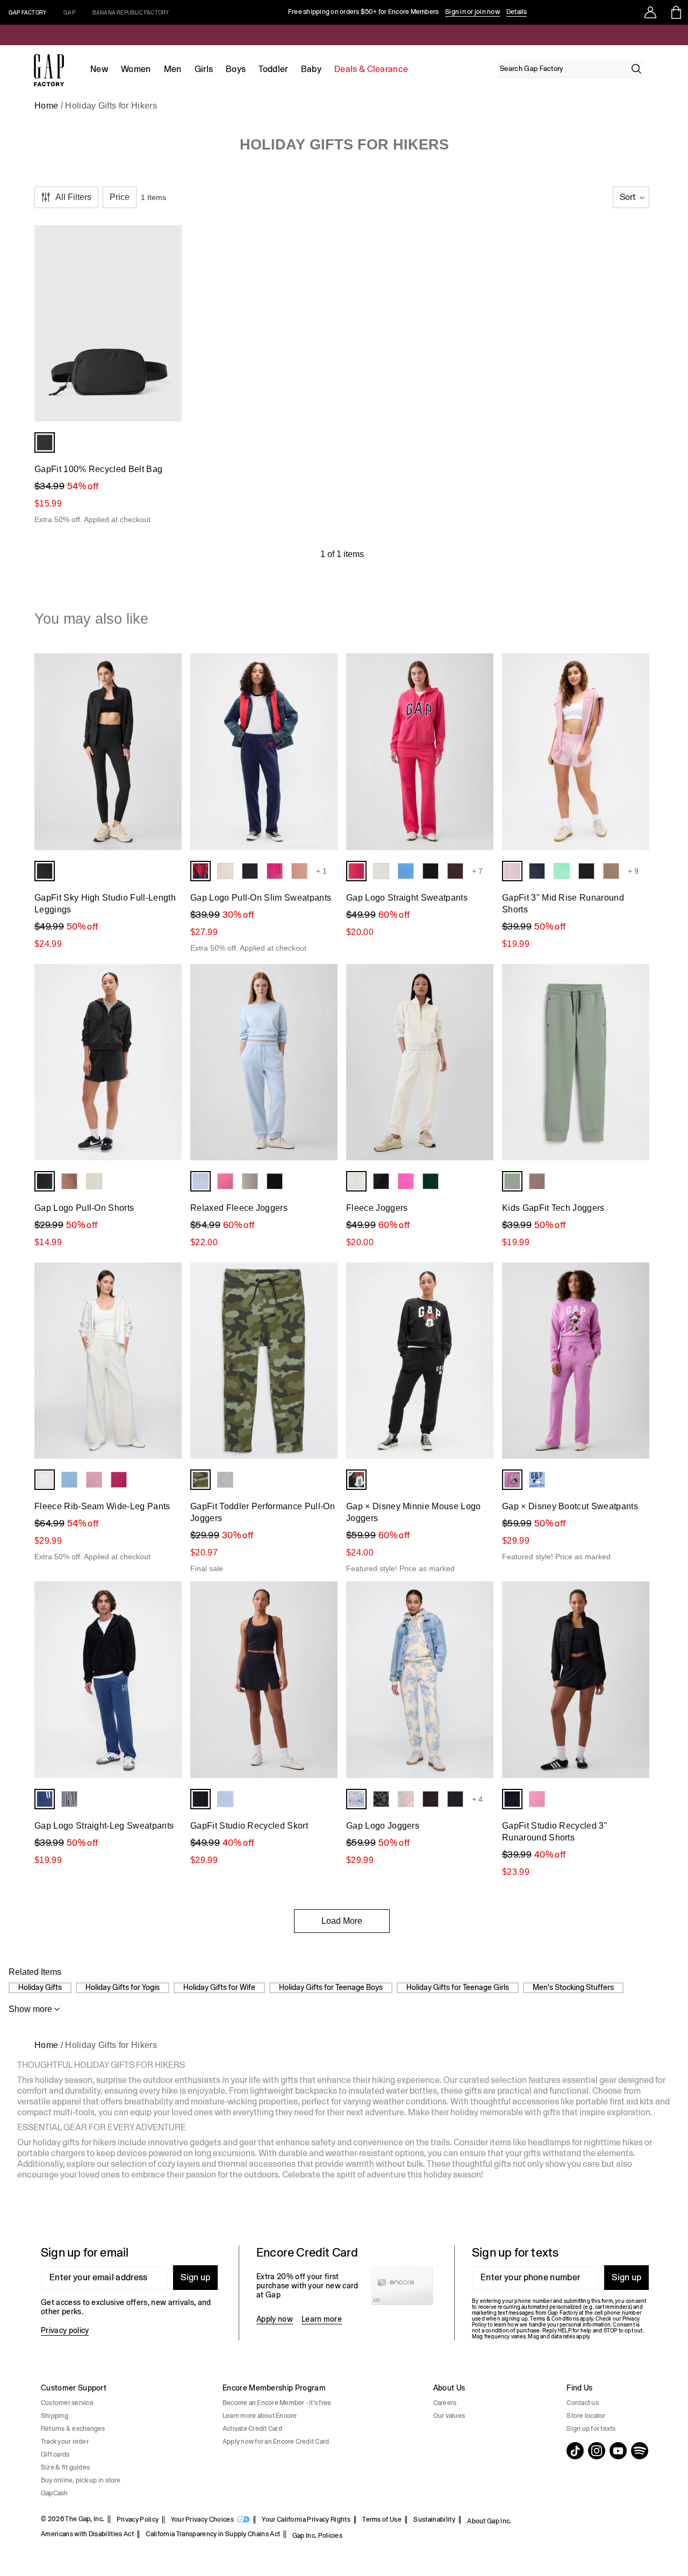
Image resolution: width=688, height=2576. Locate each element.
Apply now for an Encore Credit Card (276, 2442)
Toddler (273, 69)
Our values (449, 2416)
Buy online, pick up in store (81, 2480)
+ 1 (321, 871)
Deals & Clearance (371, 69)
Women (136, 69)
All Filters (73, 197)
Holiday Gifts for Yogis (123, 1987)
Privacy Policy (138, 2520)
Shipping (55, 2416)
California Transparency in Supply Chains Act (213, 2534)
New (99, 69)
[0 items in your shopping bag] (675, 12)
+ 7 (477, 871)
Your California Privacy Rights (306, 2520)
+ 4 (477, 1799)
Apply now (275, 2319)
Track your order (65, 2442)
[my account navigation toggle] (650, 12)
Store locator (586, 2416)
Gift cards (55, 2454)
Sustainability (434, 2520)
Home (46, 106)
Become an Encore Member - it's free (277, 2403)
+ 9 (633, 871)
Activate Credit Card (252, 2429)
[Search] (636, 69)
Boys (236, 69)
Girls (204, 69)
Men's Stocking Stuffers (573, 1987)
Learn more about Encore (260, 2416)
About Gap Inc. (489, 2521)
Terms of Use (382, 2520)
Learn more (322, 2319)
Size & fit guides (65, 2467)
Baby (311, 69)
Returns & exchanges (73, 2429)
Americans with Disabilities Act (87, 2534)
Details (517, 12)
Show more (30, 2009)
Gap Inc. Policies (317, 2536)
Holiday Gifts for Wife (219, 1987)
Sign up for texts (591, 2429)
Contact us (582, 2403)
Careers (445, 2403)
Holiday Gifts (40, 1987)
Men (173, 69)
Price (120, 197)
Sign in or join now (472, 12)
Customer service (67, 2403)
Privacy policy (65, 2330)
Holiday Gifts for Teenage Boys (331, 1987)
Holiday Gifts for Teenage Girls (458, 1987)
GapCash (55, 2493)
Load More (342, 1921)
